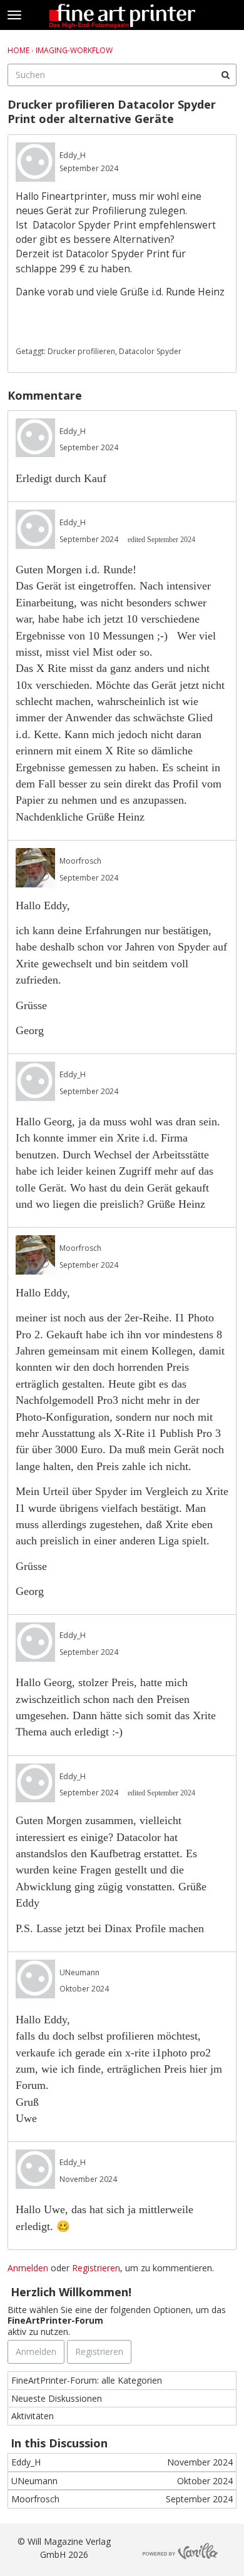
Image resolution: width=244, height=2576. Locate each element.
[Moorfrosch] (36, 868)
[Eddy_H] (36, 163)
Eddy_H (73, 155)
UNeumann (79, 1972)
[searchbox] (122, 75)
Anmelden (28, 2268)
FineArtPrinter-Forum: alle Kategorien (87, 2380)
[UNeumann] (36, 1980)
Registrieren (96, 2268)
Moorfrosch (80, 861)
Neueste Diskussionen (57, 2398)
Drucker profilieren (81, 351)
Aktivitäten (33, 2416)
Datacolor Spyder (150, 351)
